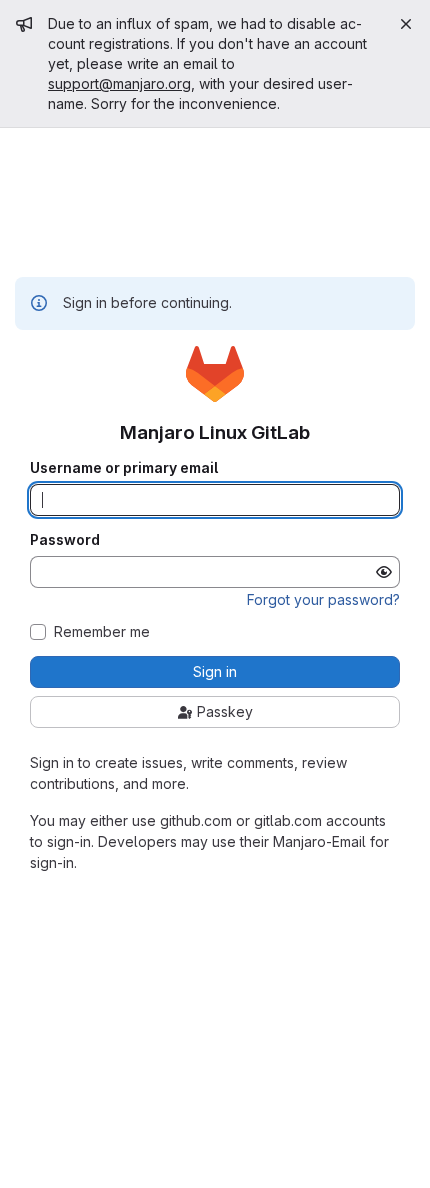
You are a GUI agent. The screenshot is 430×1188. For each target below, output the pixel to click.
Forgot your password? (323, 599)
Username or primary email (124, 468)
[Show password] (384, 572)
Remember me (102, 632)
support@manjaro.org (119, 83)
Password (65, 540)
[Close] (406, 24)
